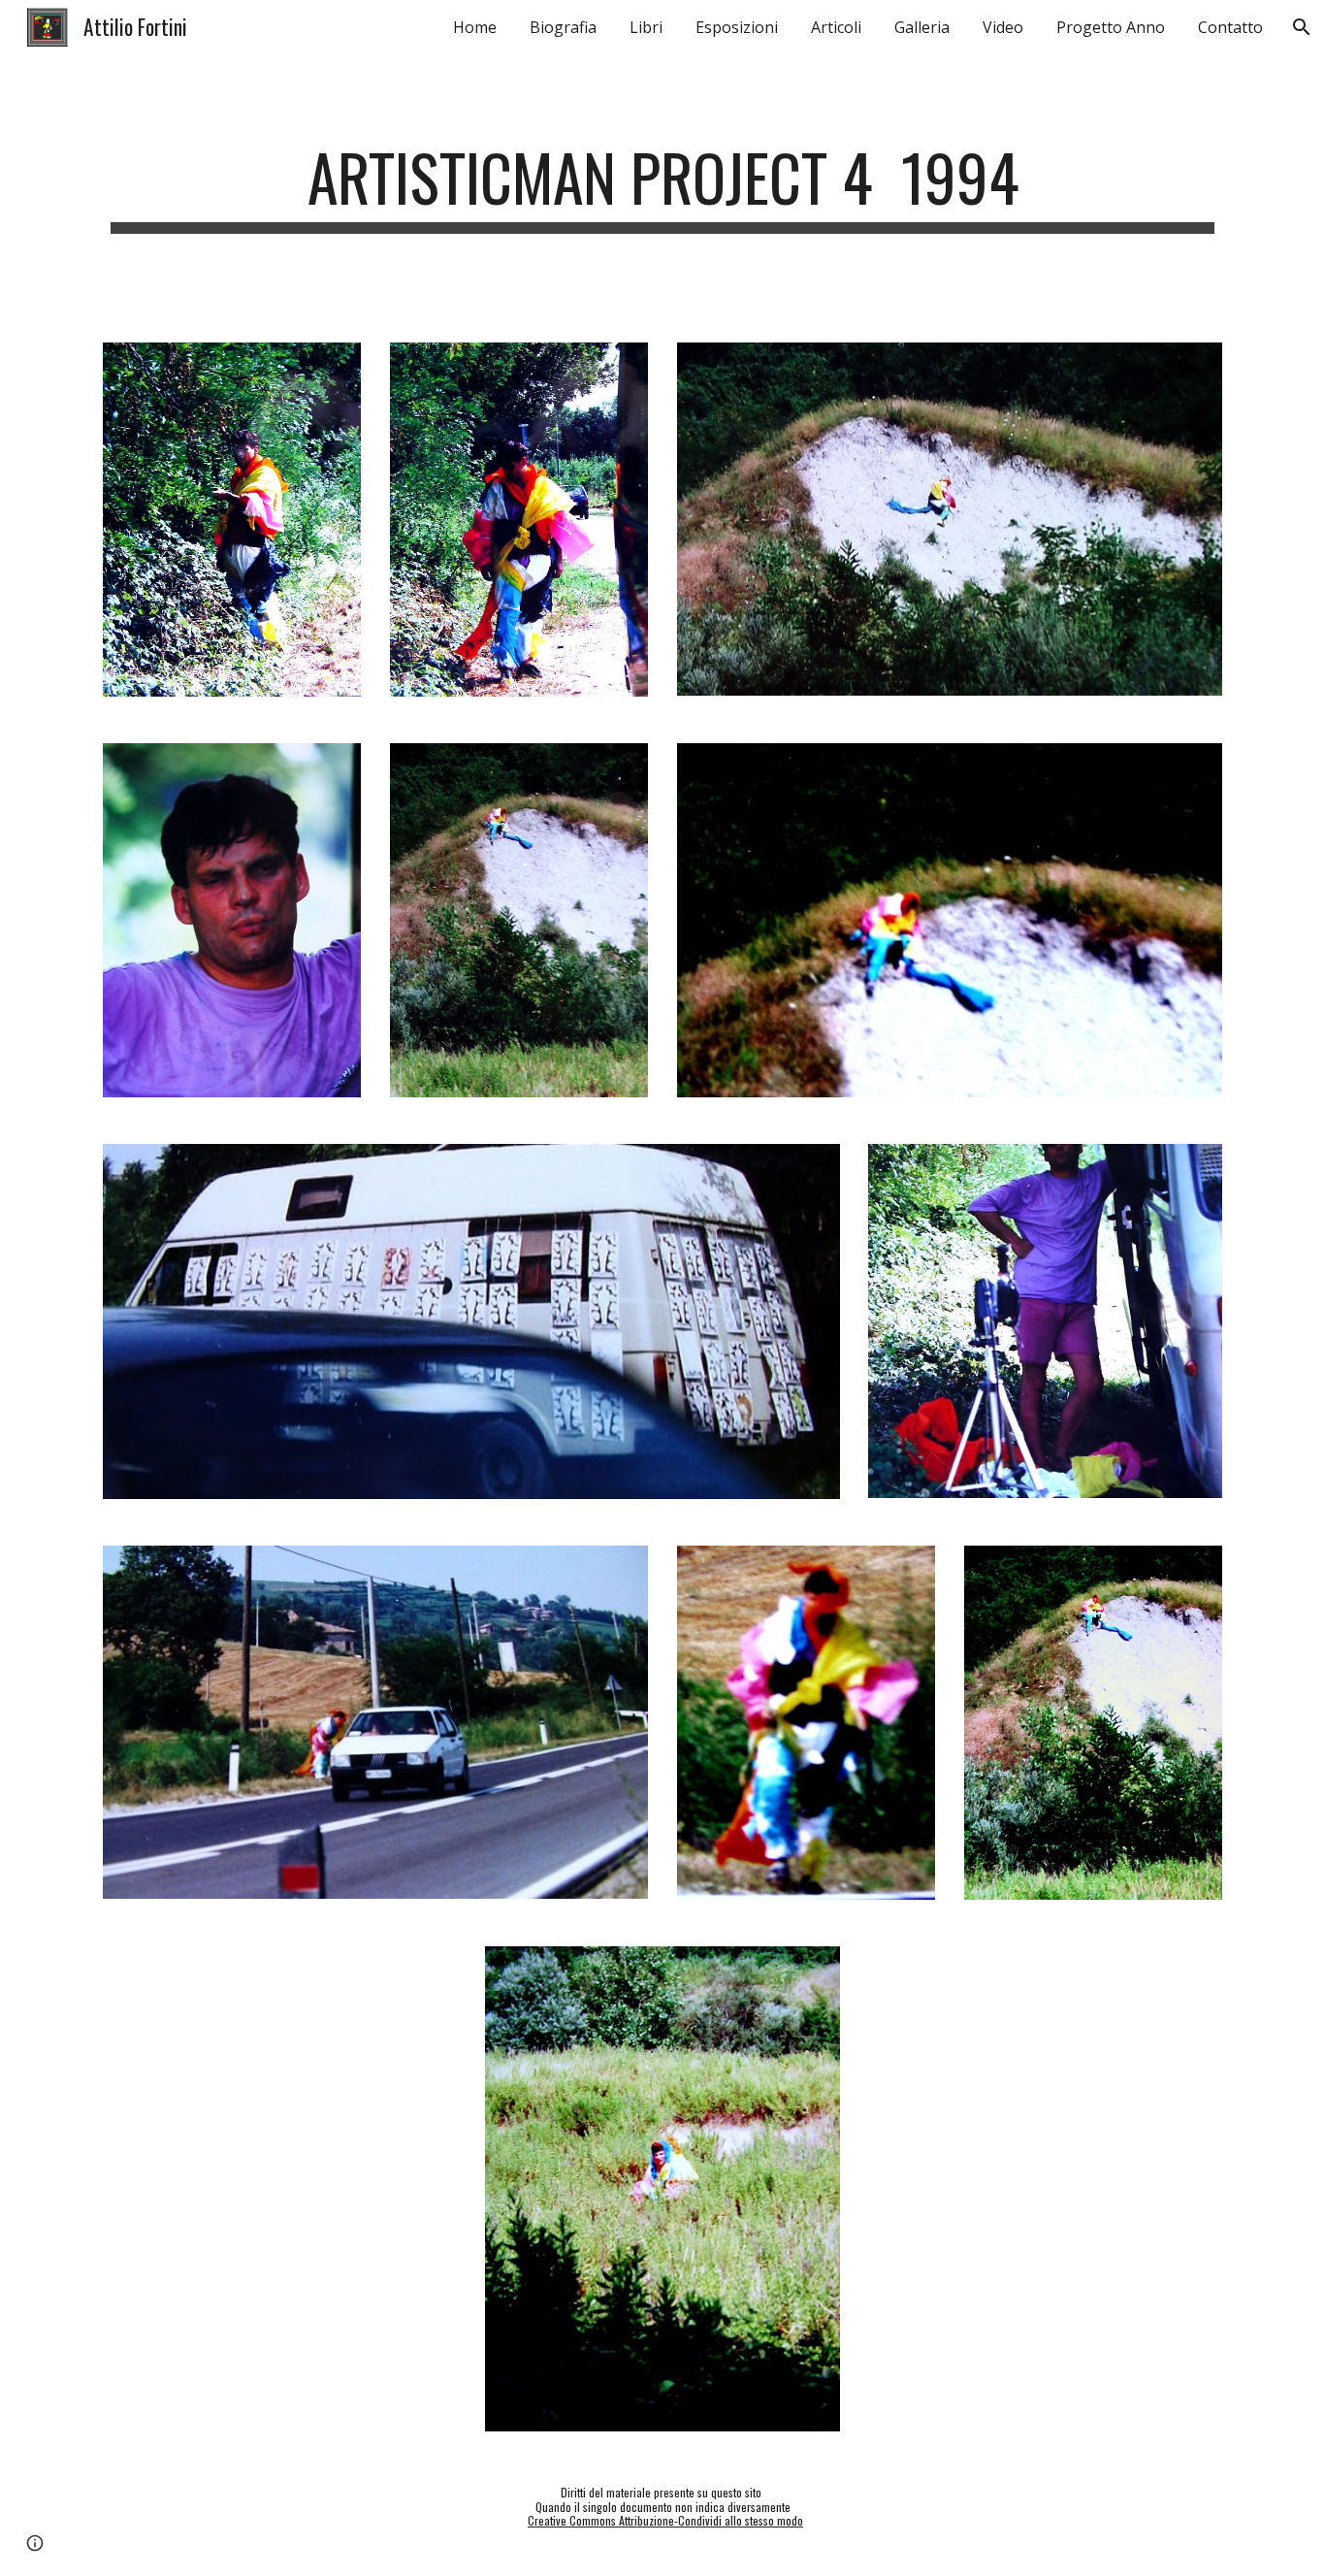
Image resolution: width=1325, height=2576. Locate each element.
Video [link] (1003, 27)
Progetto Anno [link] (1111, 27)
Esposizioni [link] (737, 27)
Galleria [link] (922, 27)
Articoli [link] (836, 27)
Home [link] (475, 27)
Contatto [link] (1230, 27)
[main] (662, 187)
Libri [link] (646, 27)
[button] (1302, 27)
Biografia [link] (563, 27)
